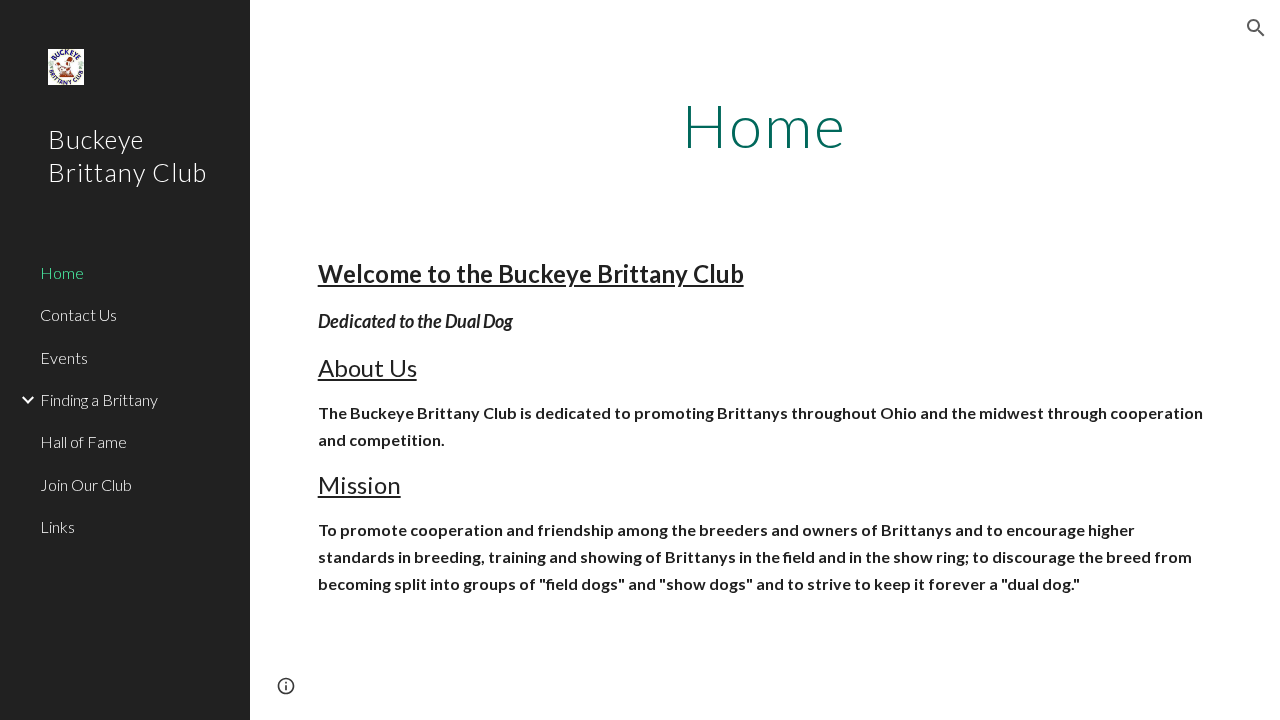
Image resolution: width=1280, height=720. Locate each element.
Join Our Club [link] (86, 484)
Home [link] (62, 272)
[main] (764, 125)
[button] (1256, 28)
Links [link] (57, 526)
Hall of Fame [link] (83, 441)
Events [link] (64, 357)
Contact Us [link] (78, 314)
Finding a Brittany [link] (99, 399)
